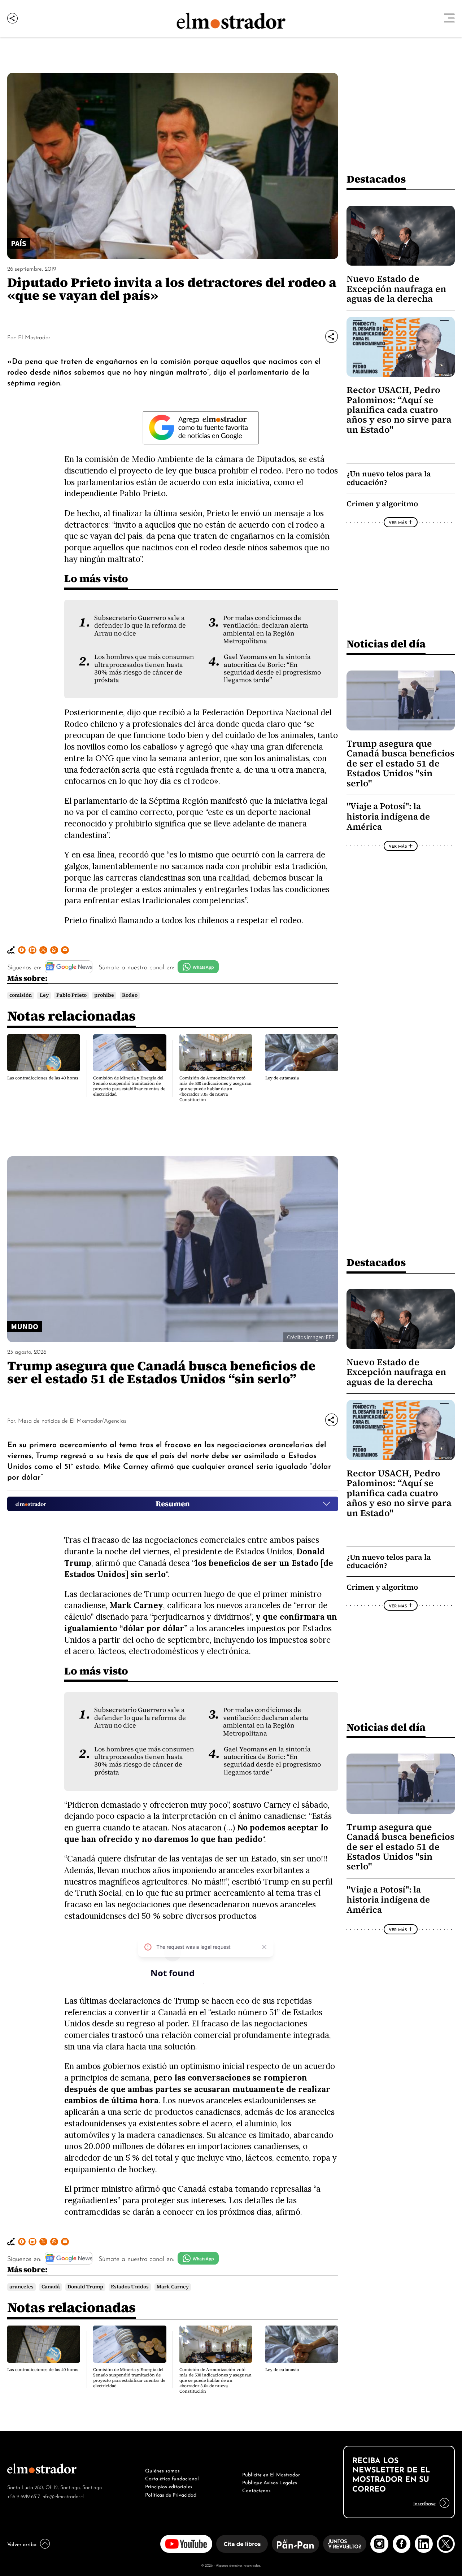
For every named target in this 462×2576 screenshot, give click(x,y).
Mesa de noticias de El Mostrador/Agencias (72, 1420)
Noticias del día (386, 644)
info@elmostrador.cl (63, 2496)
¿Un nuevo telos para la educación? (389, 478)
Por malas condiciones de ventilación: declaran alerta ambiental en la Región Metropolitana (266, 629)
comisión (21, 995)
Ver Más (398, 522)
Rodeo (130, 995)
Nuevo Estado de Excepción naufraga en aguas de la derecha (396, 289)
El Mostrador (34, 337)
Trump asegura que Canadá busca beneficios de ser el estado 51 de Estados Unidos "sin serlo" (400, 763)
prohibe (104, 995)
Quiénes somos (162, 2470)
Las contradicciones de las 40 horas (43, 1078)
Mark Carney (173, 2287)
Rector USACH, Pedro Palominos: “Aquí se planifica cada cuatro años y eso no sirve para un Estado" (399, 410)
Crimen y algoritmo (382, 504)
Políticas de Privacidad (171, 2494)
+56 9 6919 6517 (24, 2496)
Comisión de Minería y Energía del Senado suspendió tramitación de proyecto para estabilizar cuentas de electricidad (129, 1086)
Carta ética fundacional (172, 2478)
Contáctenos (256, 2490)
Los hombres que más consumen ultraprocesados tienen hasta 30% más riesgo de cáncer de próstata (144, 668)
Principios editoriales (169, 2486)
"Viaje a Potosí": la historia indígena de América (388, 816)
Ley (44, 995)
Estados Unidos (130, 2287)
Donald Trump (85, 2287)
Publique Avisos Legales (270, 2482)
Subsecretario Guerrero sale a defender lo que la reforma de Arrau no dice (140, 626)
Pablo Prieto (71, 995)
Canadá (51, 2287)
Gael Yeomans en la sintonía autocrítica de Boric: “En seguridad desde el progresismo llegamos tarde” (272, 668)
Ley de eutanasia (282, 1078)
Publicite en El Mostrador (271, 2474)
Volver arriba (22, 2544)
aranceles (21, 2287)
